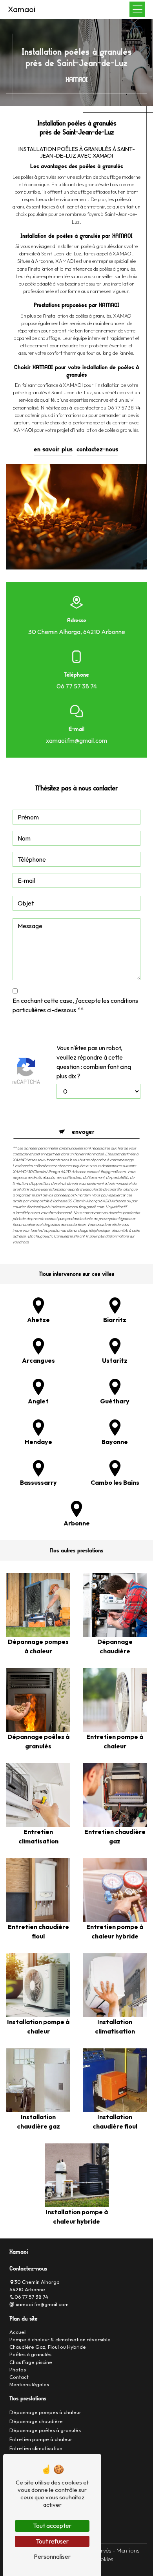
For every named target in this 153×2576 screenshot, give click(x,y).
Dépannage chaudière (36, 2421)
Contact (19, 2377)
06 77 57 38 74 (77, 686)
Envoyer (83, 1132)
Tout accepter (52, 2526)
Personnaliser (52, 2556)
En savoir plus (53, 449)
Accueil (18, 2332)
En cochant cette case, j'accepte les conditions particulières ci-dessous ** (75, 1005)
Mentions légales (29, 2384)
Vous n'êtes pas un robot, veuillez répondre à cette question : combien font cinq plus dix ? (94, 1062)
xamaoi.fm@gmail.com (76, 740)
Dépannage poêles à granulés (45, 2430)
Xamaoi (22, 9)
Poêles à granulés (30, 2354)
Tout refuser (52, 2541)
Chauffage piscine (31, 2362)
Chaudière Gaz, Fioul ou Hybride (48, 2347)
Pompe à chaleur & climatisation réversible (60, 2339)
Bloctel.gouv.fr (40, 1236)
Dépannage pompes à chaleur (45, 2412)
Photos (18, 2369)
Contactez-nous (97, 449)
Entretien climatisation (36, 2448)
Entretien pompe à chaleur (41, 2439)
